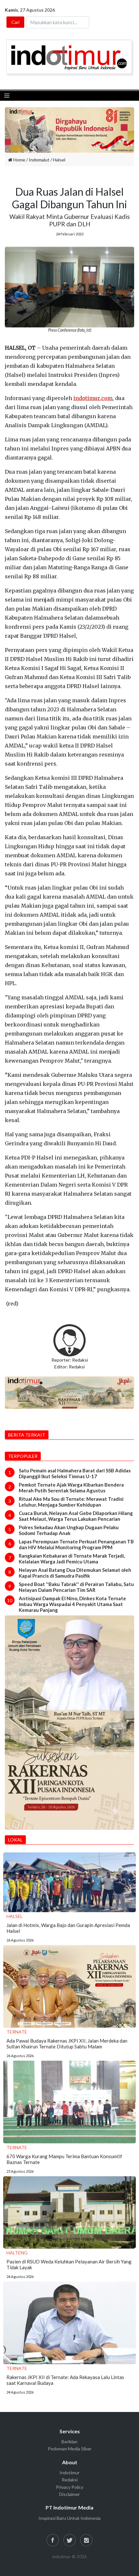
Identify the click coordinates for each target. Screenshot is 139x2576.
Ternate (17, 2032)
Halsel (59, 160)
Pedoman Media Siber (70, 2449)
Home (19, 160)
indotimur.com (93, 398)
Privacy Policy (70, 2487)
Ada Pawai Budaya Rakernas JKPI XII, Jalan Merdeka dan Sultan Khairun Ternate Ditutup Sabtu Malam (67, 2044)
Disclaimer (69, 2494)
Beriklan (69, 2442)
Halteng (17, 2253)
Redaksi (70, 2480)
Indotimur (69, 2473)
